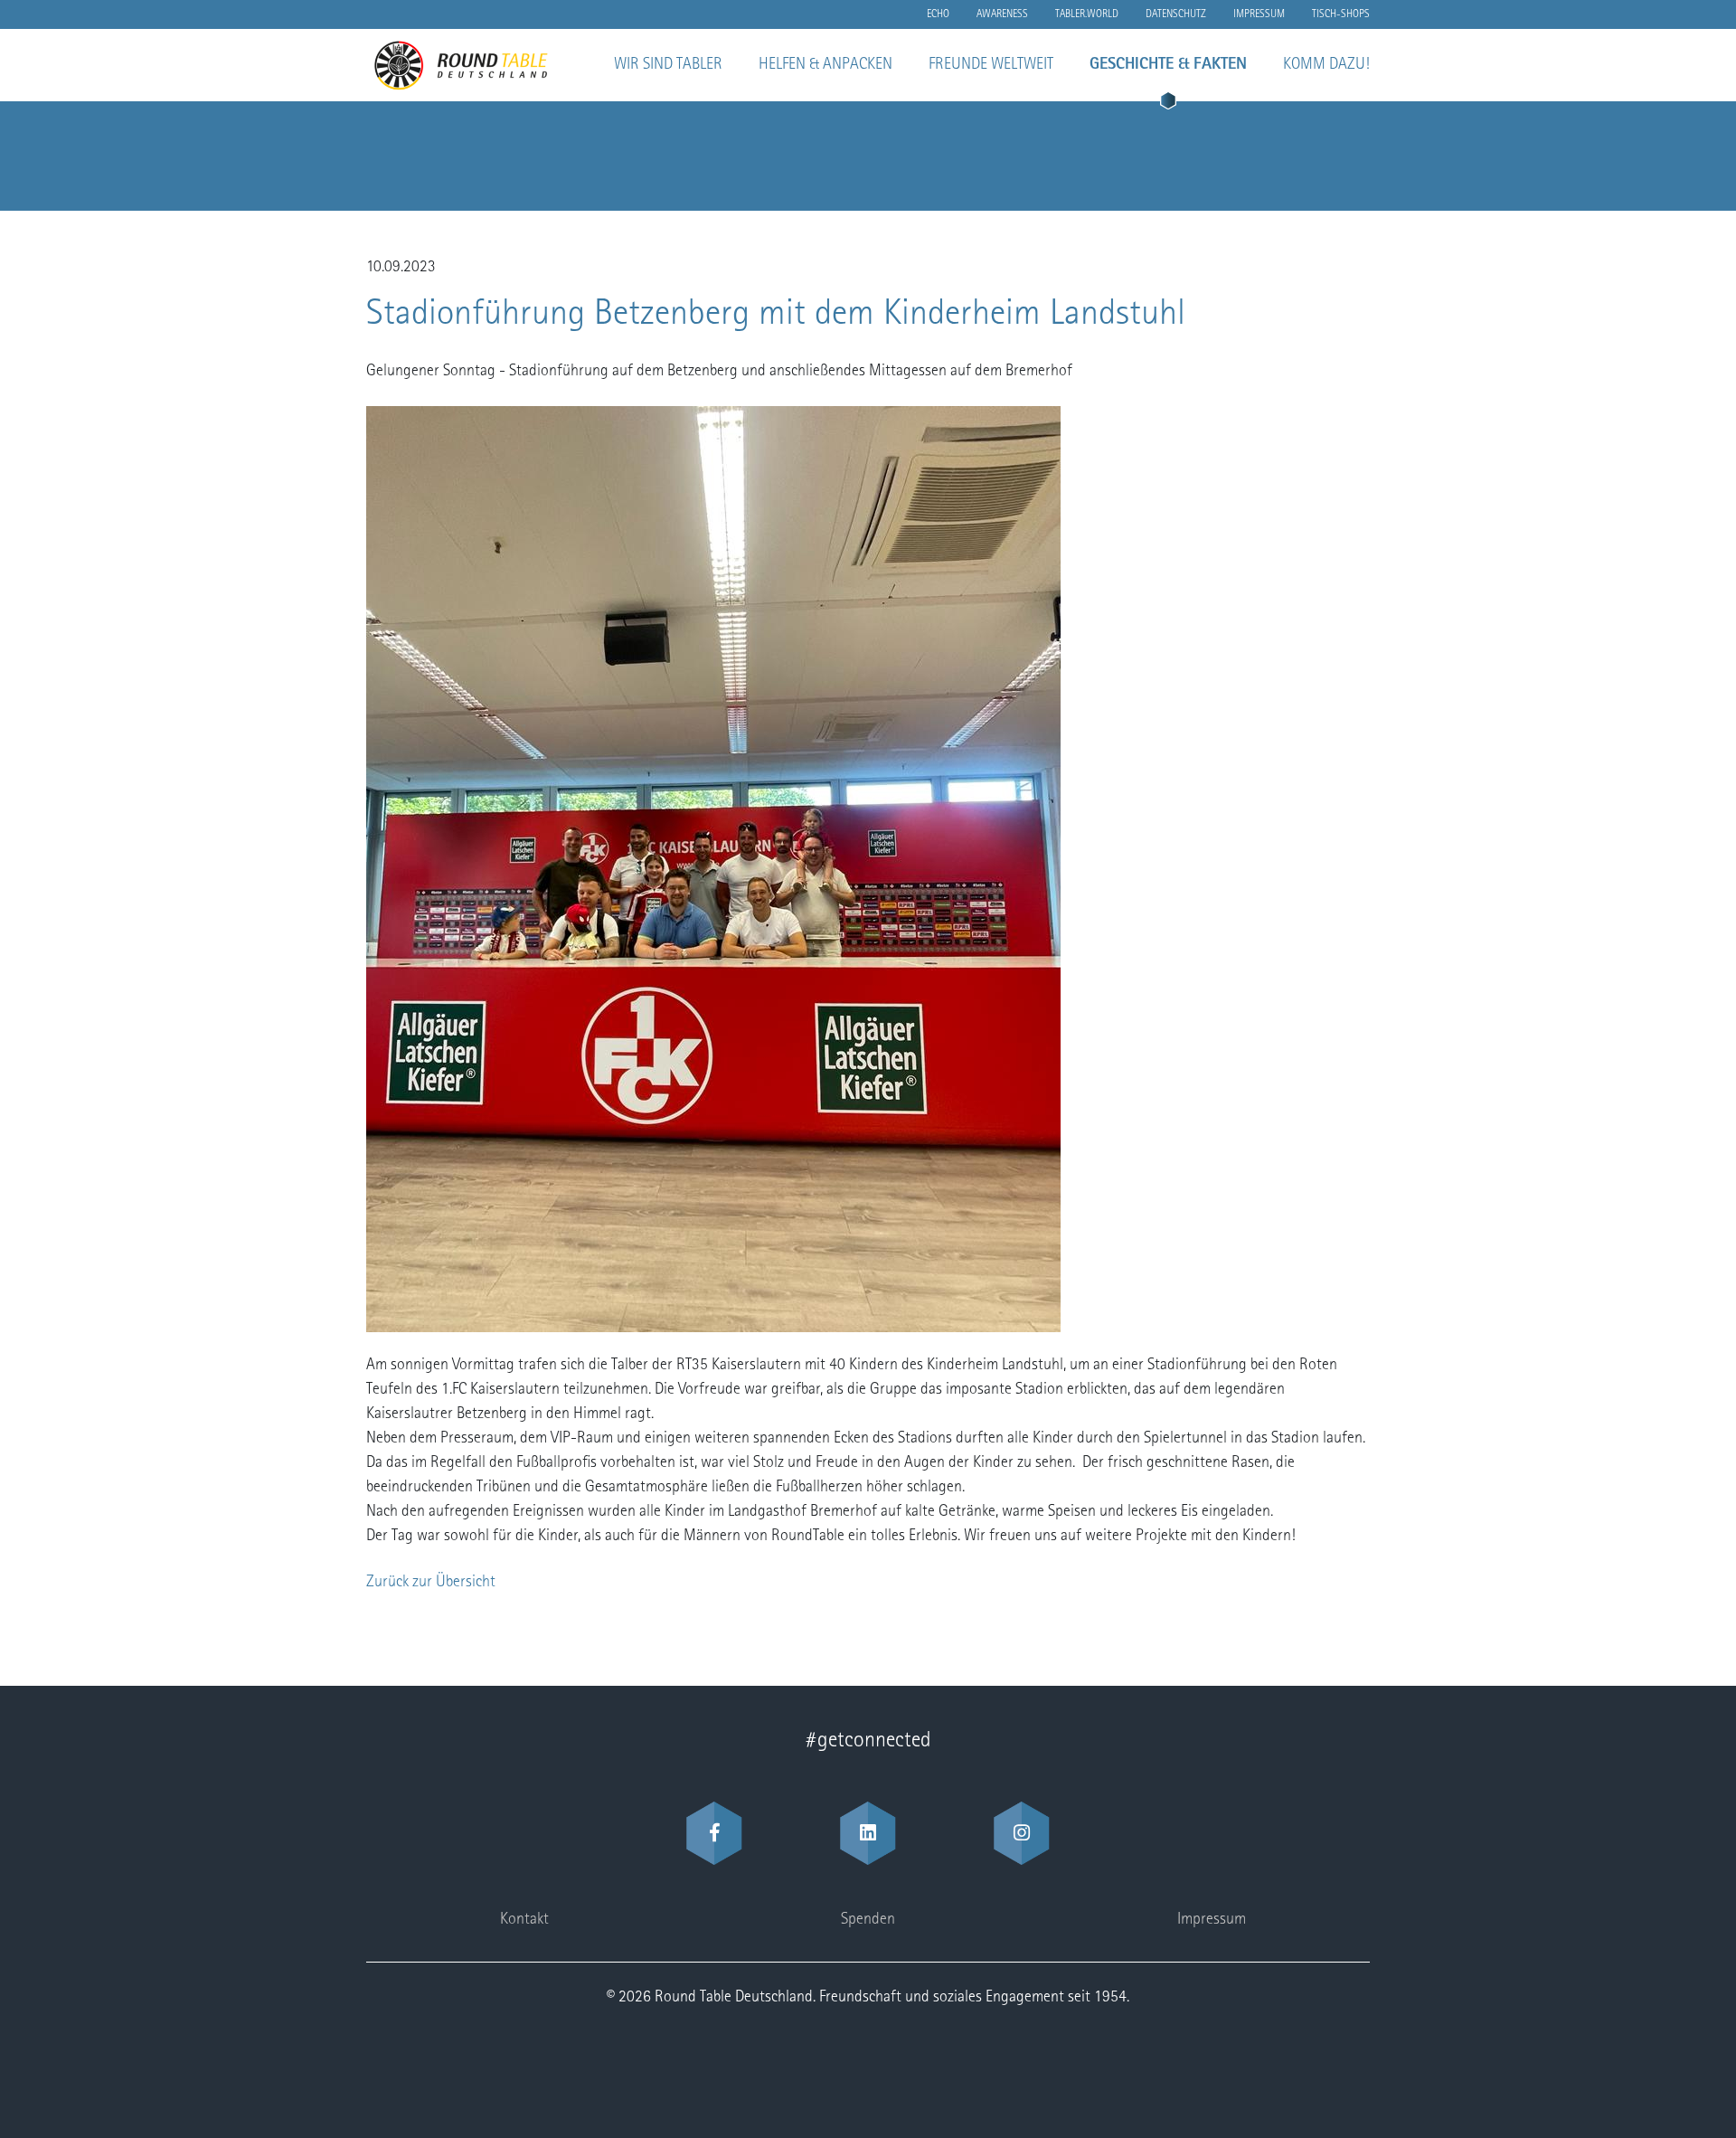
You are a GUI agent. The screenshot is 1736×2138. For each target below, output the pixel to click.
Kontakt (524, 1920)
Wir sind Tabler (668, 65)
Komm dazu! (1326, 65)
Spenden (868, 1920)
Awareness (1002, 14)
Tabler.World (1087, 14)
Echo (938, 14)
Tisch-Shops (1341, 14)
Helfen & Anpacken (826, 65)
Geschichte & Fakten (1168, 65)
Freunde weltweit (991, 65)
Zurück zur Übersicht (431, 1583)
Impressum (1259, 14)
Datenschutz (1176, 14)
